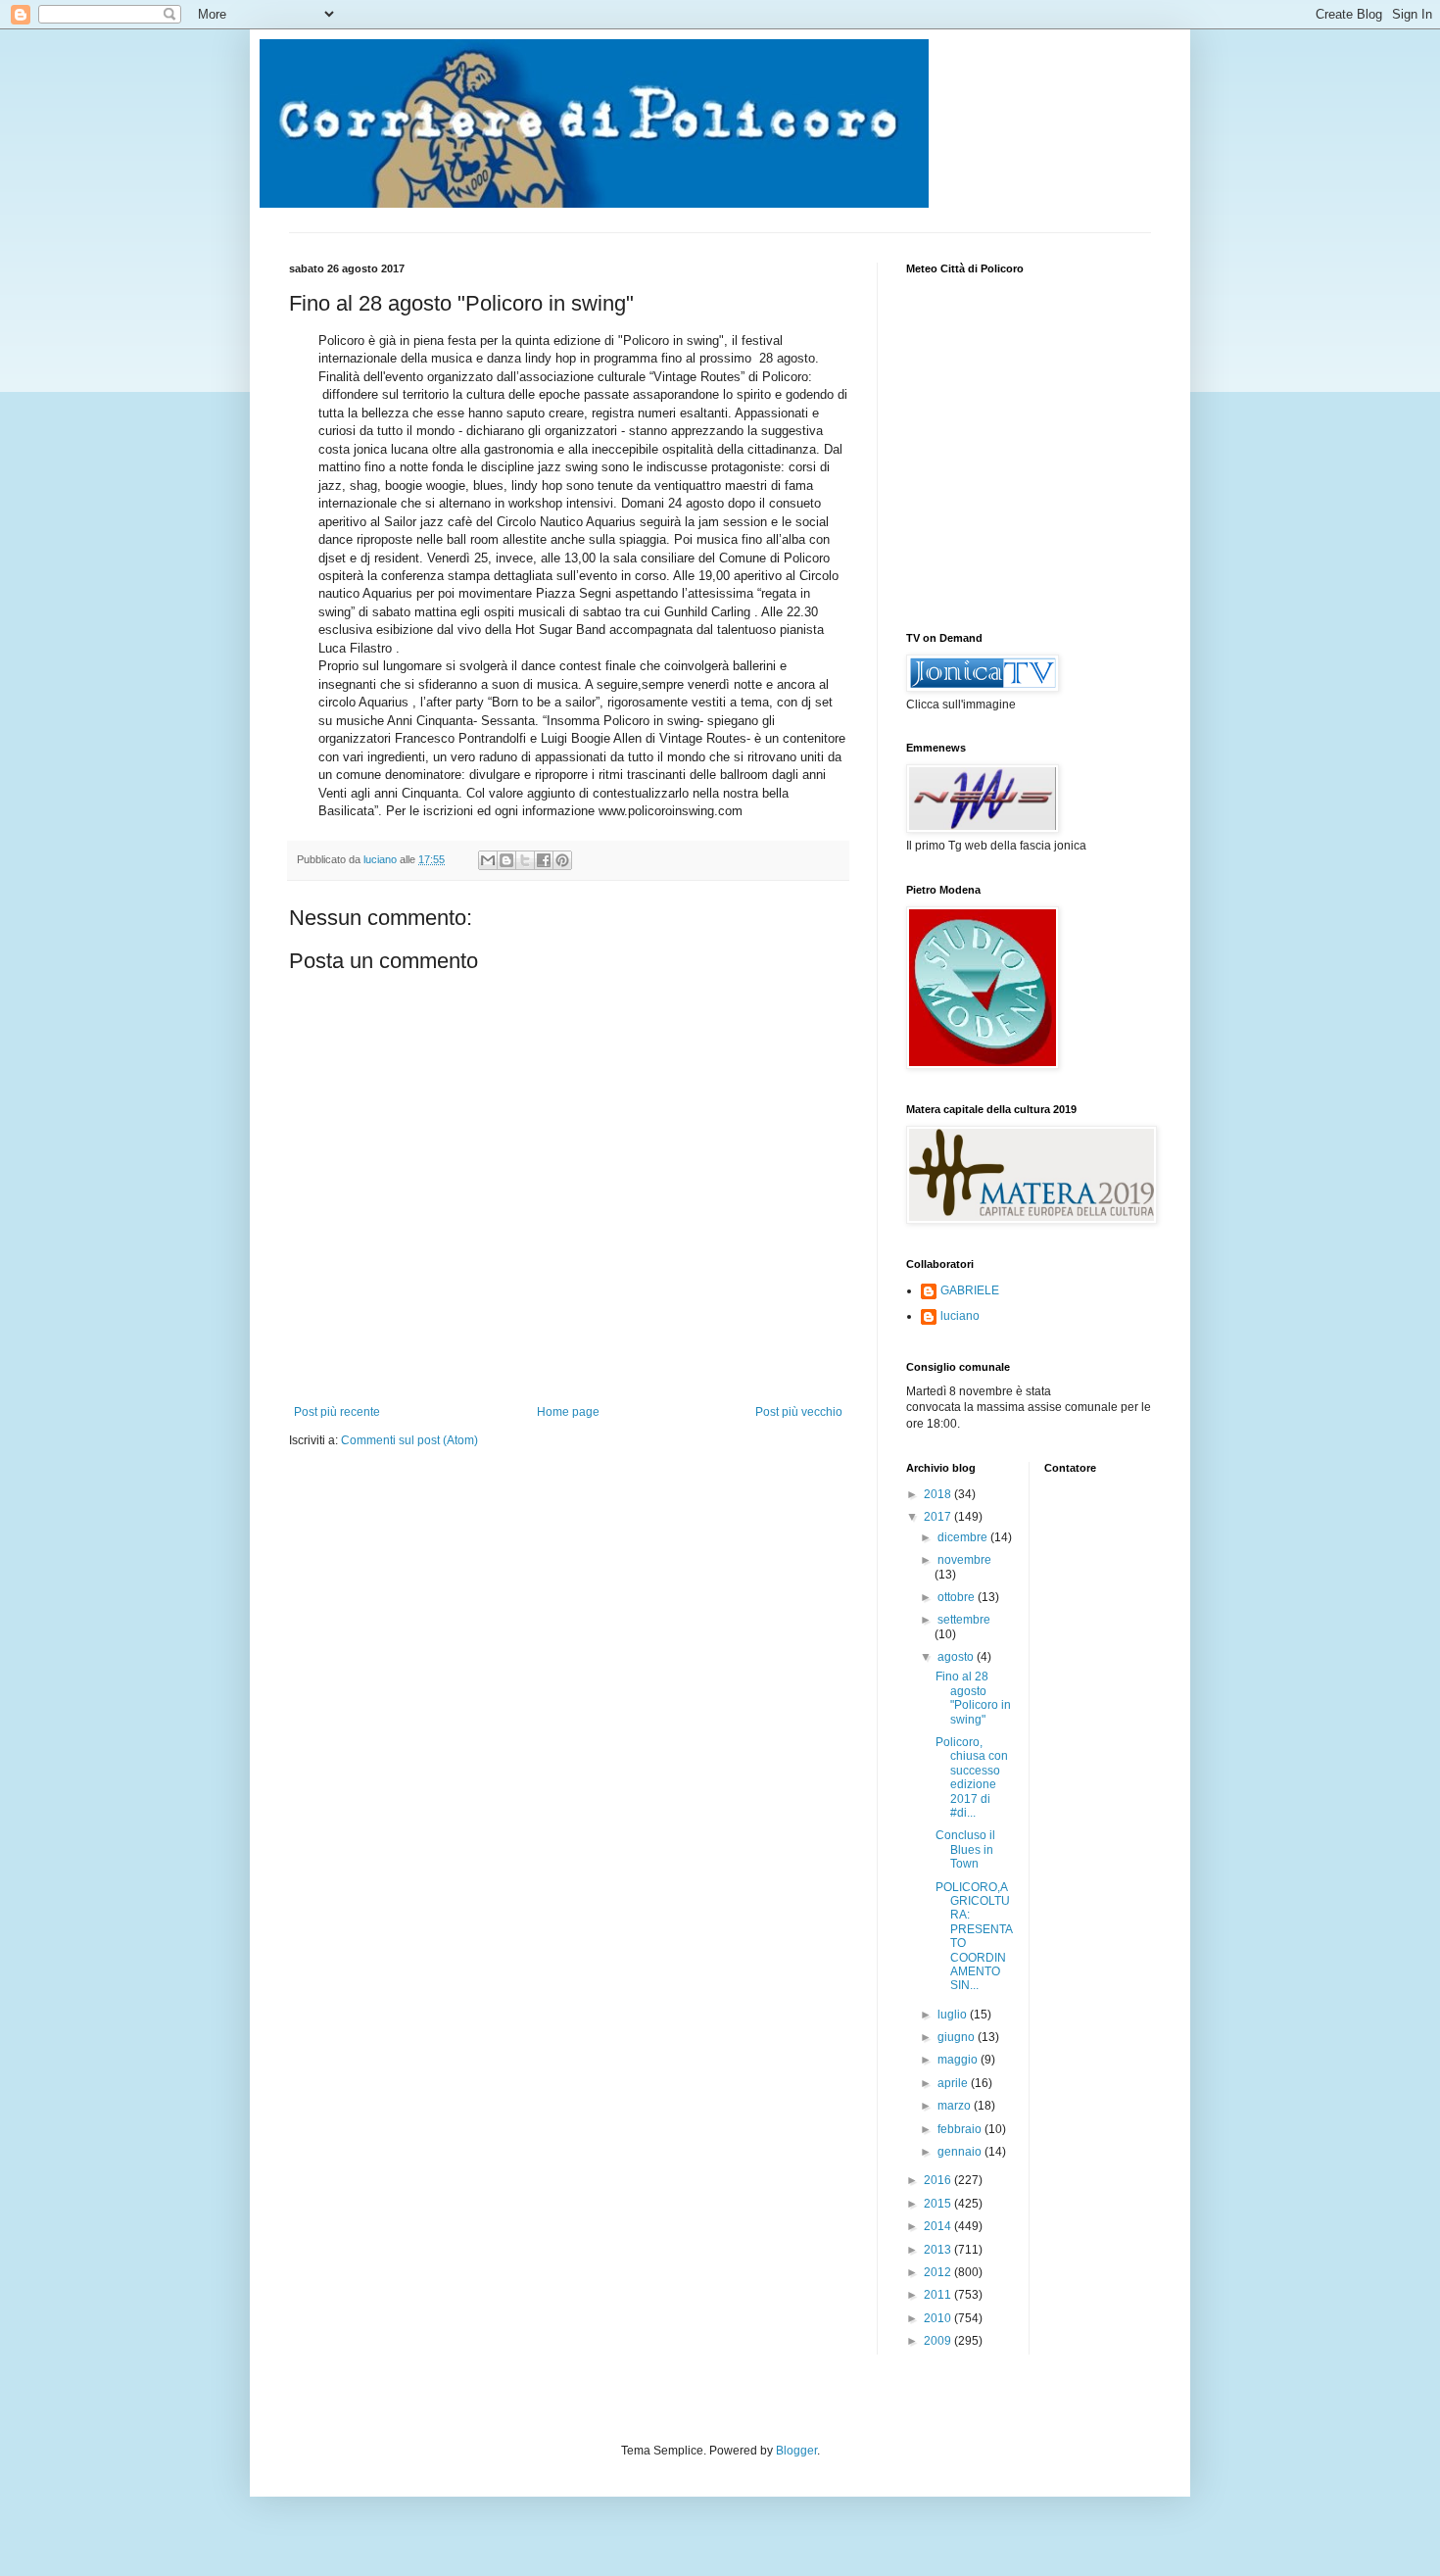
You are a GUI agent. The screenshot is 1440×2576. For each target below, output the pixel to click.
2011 (939, 2295)
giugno (958, 2037)
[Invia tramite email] (488, 860)
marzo (956, 2106)
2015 (939, 2204)
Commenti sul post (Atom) (409, 1440)
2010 (939, 2318)
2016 (939, 2180)
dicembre (964, 1537)
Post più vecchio (799, 1412)
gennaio (961, 2152)
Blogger (796, 2451)
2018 (939, 1494)
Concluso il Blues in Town (965, 1849)
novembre (964, 1560)
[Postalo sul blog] (506, 860)
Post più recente (337, 1412)
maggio (959, 2060)
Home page (568, 1412)
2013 (939, 2250)
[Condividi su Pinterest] (562, 860)
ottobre (958, 1597)
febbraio (961, 2129)
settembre (964, 1620)
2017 (939, 1517)
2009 (939, 2341)
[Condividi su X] (525, 860)
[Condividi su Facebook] (544, 860)
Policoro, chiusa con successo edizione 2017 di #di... (972, 1777)
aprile (954, 2083)
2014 (939, 2226)
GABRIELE (970, 1290)
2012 (939, 2272)
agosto (957, 1657)
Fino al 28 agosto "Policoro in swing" (973, 1698)
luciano (960, 1316)
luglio (954, 2015)
